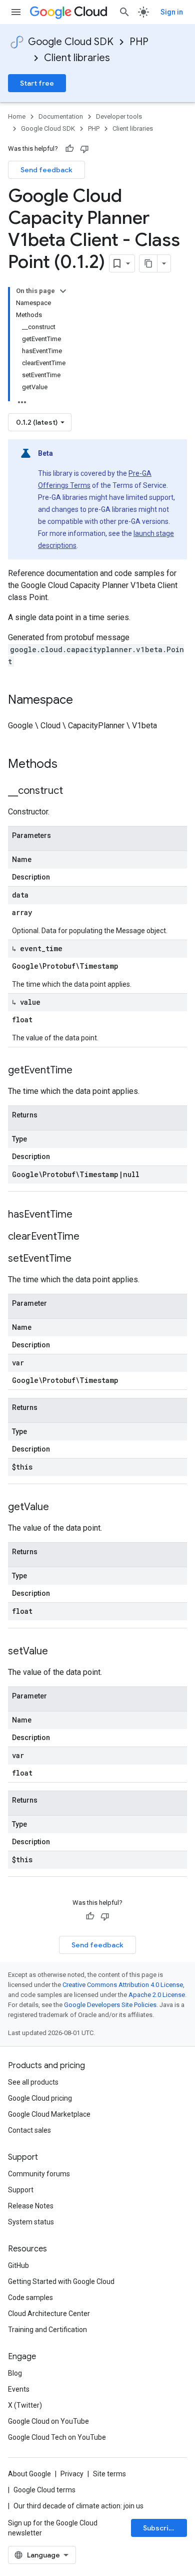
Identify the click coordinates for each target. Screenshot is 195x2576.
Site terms (109, 2474)
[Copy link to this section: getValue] (59, 1508)
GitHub (18, 2265)
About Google (29, 2474)
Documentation (61, 116)
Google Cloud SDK (71, 42)
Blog (15, 2373)
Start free (37, 83)
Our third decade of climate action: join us (78, 2506)
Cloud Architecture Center (49, 2314)
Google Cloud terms (44, 2490)
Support (21, 2190)
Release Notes (31, 2206)
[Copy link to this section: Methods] (70, 765)
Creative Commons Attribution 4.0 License (123, 1985)
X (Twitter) (25, 2405)
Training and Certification (47, 2330)
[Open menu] (16, 12)
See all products (33, 2082)
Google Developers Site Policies (110, 2005)
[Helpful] (69, 149)
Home (17, 116)
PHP (139, 42)
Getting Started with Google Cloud (61, 2281)
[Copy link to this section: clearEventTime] (89, 1237)
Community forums (39, 2174)
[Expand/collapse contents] (63, 291)
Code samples (30, 2298)
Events (19, 2389)
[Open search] (124, 12)
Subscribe (160, 2528)
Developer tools (119, 116)
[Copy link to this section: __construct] (73, 791)
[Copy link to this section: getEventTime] (82, 1071)
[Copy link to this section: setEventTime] (81, 1259)
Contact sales (29, 2130)
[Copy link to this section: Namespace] (83, 701)
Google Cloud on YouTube (48, 2421)
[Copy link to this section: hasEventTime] (82, 1215)
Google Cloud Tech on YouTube (57, 2437)
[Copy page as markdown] (148, 263)
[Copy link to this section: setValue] (58, 1652)
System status (31, 2222)
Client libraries (77, 58)
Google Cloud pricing (40, 2098)
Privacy (72, 2474)
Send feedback (46, 170)
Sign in (172, 12)
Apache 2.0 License (157, 1995)
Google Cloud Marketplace (49, 2114)
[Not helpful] (84, 149)
